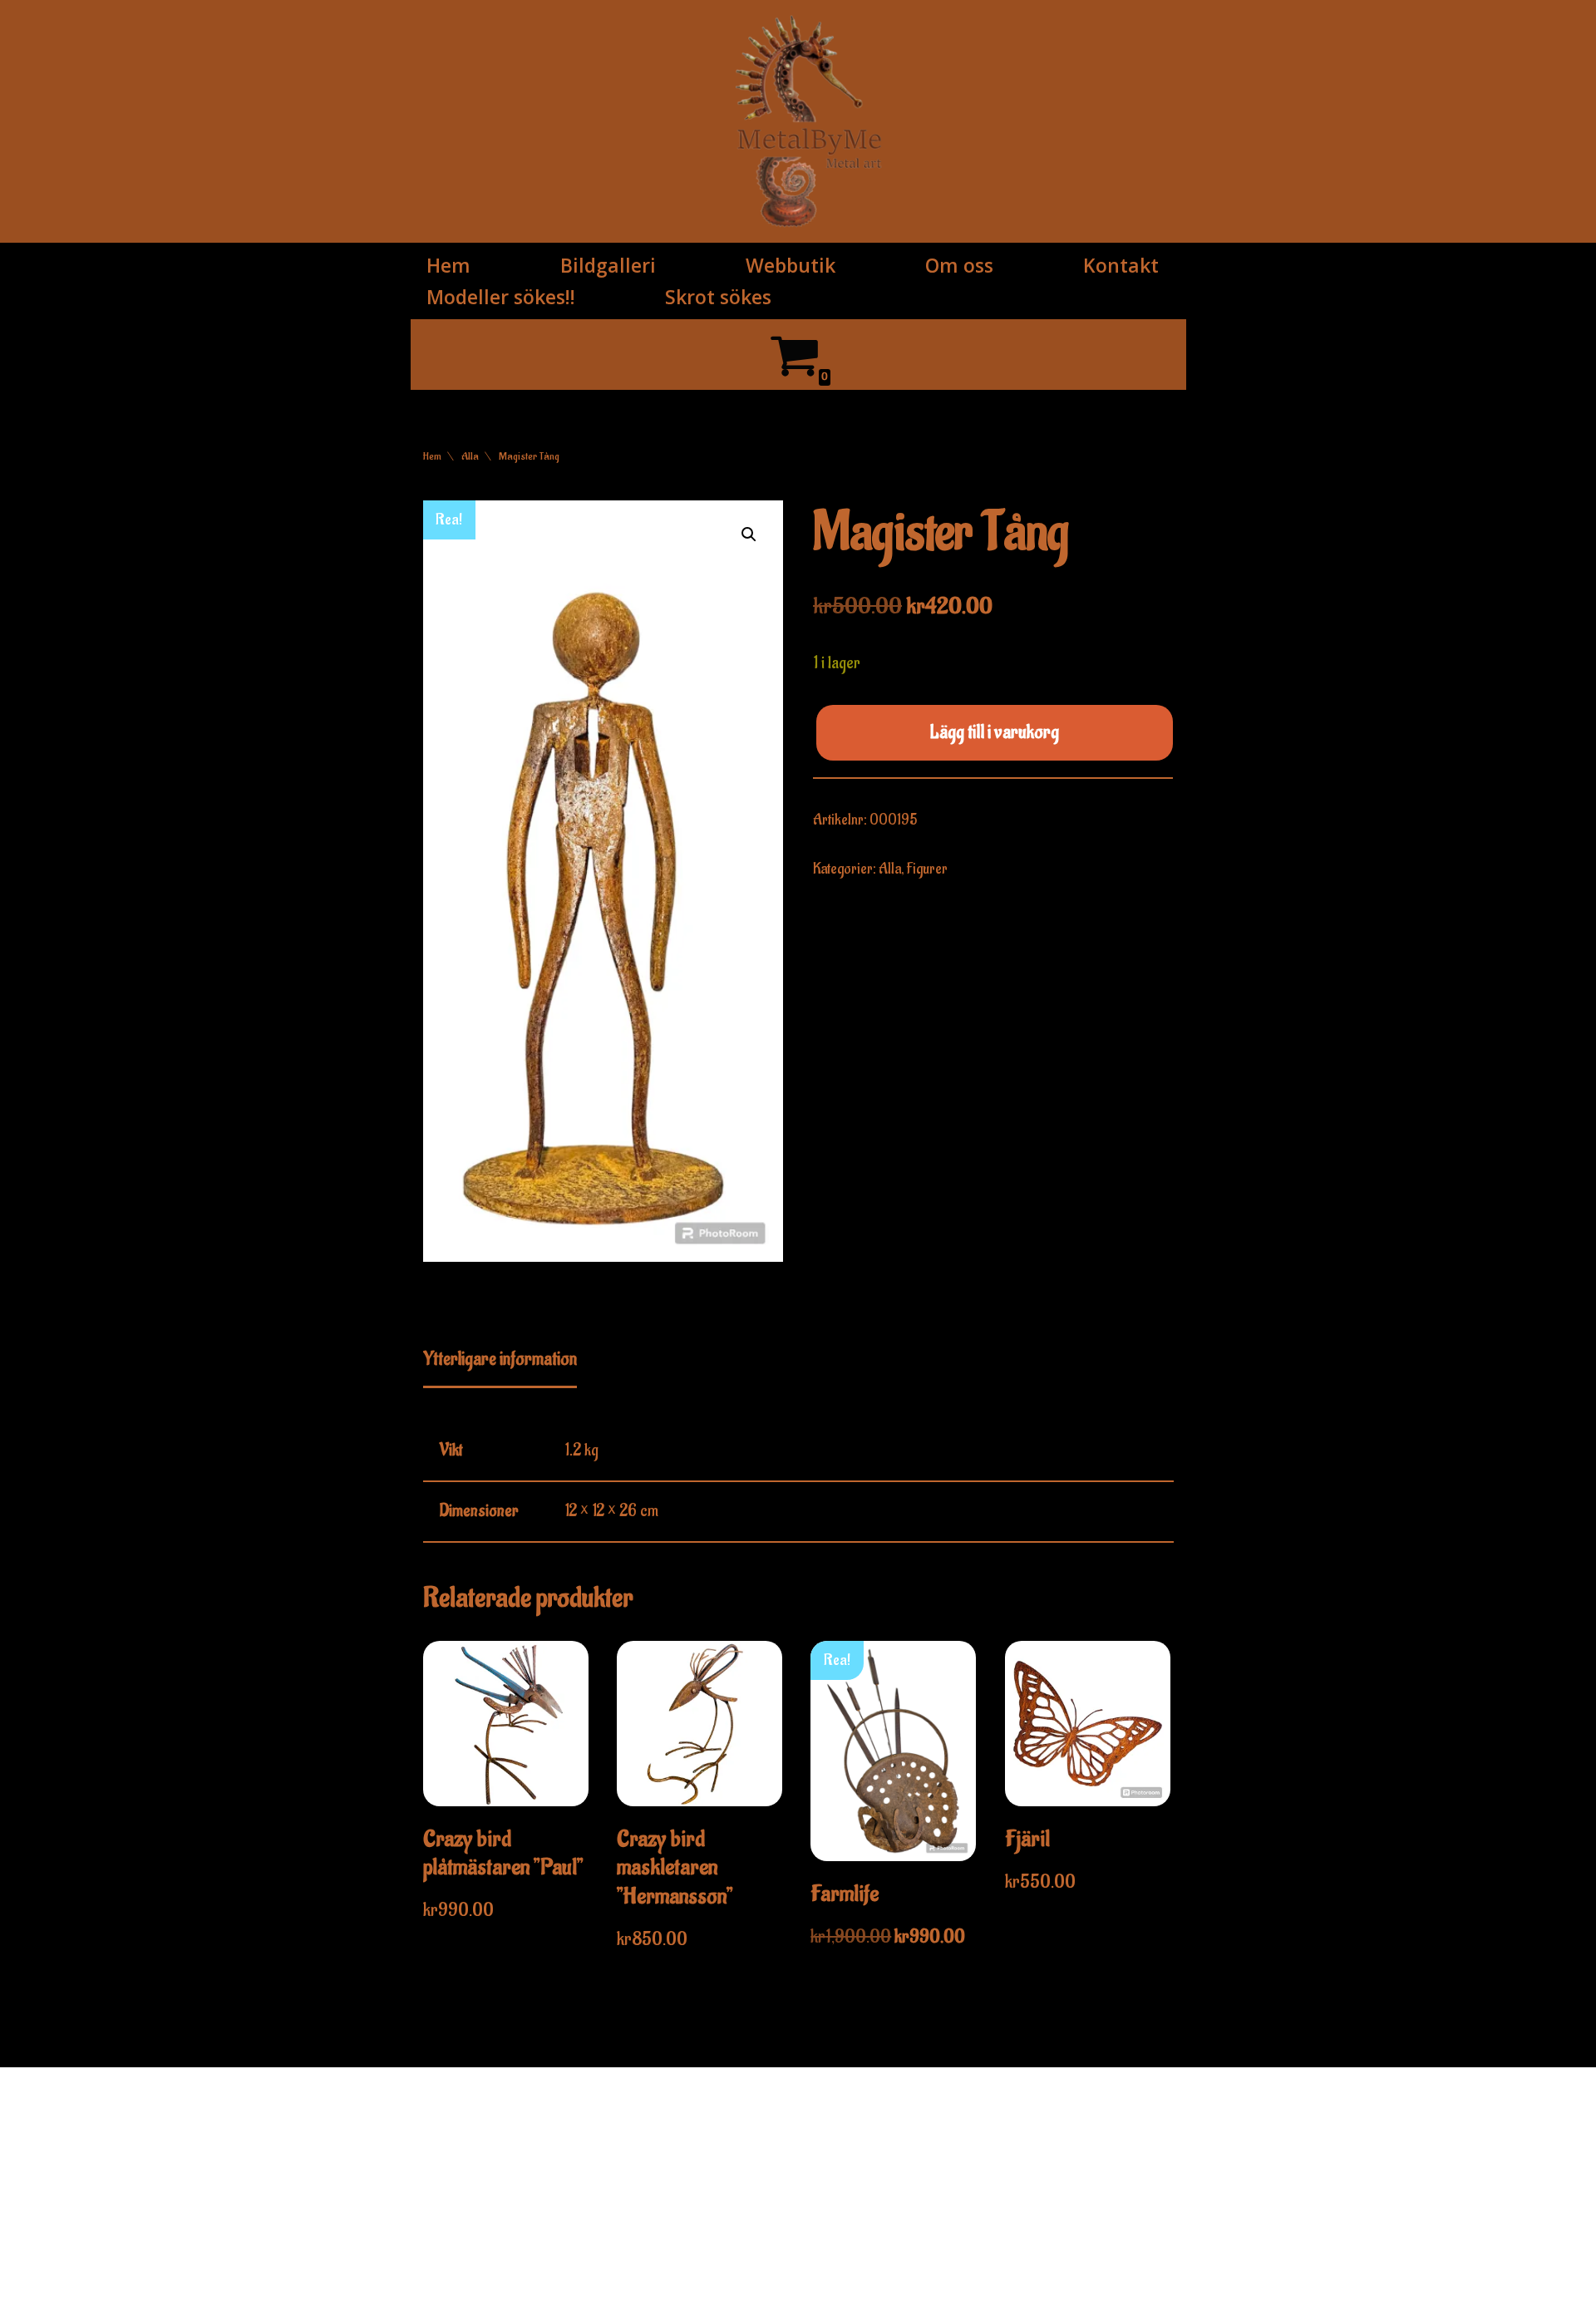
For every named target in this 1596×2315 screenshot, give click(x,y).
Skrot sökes (718, 297)
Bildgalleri (608, 265)
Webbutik (791, 265)
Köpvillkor (1087, 2154)
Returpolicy (1092, 2179)
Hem (448, 265)
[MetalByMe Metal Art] (809, 121)
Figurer (927, 869)
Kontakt (1121, 265)
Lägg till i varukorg (995, 732)
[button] (749, 534)
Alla (470, 456)
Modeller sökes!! (501, 297)
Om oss (959, 265)
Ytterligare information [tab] (500, 1359)
